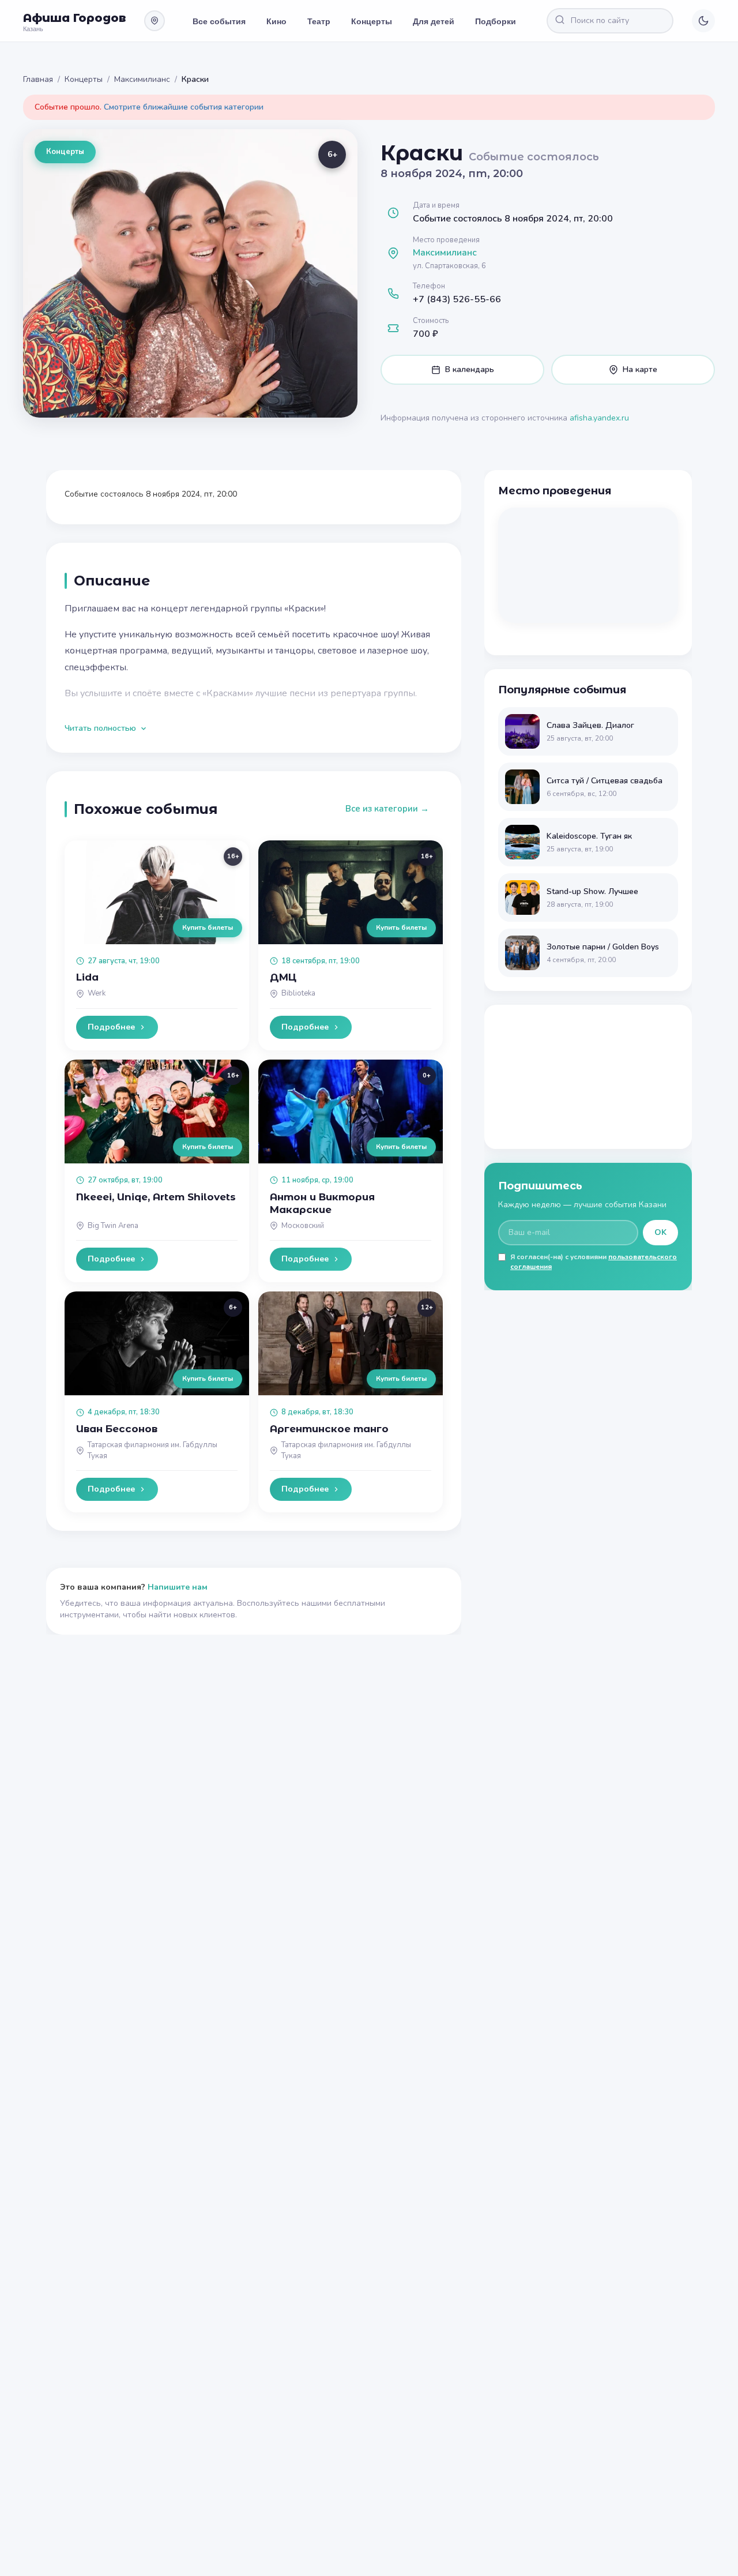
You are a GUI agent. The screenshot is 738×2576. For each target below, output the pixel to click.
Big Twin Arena (113, 1226)
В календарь (470, 369)
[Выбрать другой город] (155, 21)
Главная (38, 79)
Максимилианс (142, 79)
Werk (97, 993)
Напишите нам (178, 1587)
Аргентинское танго (329, 1429)
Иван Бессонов (117, 1429)
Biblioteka (298, 993)
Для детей (434, 21)
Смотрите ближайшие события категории (184, 107)
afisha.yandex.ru (599, 418)
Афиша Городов (74, 18)
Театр (319, 21)
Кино (276, 21)
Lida (87, 977)
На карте (640, 369)
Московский (303, 1226)
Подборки (496, 21)
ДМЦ (283, 977)
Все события (219, 21)
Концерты (372, 21)
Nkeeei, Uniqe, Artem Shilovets (156, 1197)
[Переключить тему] (703, 21)
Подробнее (111, 1027)
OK (660, 1232)
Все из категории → (387, 809)
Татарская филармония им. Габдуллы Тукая (153, 1450)
